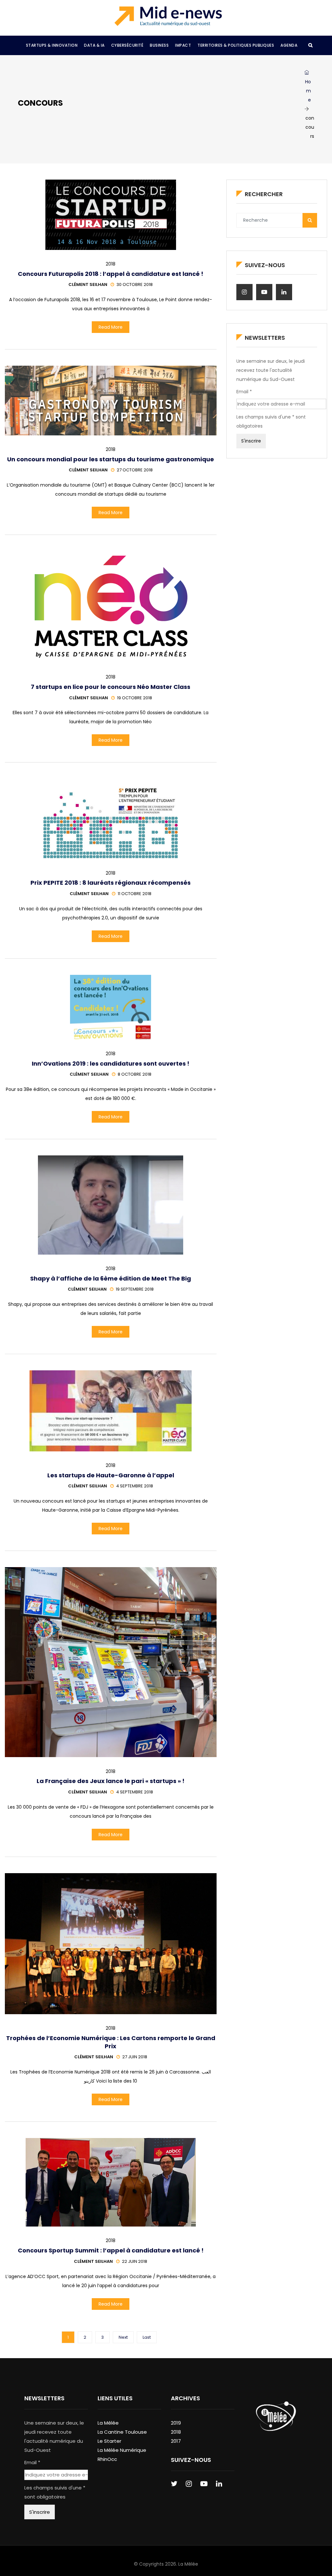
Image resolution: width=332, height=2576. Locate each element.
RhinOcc (107, 2459)
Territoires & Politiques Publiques (236, 45)
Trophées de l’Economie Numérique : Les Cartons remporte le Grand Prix (111, 2042)
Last (147, 2337)
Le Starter (109, 2441)
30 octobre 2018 (135, 284)
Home (308, 91)
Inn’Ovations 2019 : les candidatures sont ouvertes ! (111, 1063)
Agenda (289, 45)
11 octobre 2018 (135, 894)
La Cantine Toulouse (122, 2432)
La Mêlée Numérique (122, 2450)
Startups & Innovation (52, 45)
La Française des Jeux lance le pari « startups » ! (111, 1781)
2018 (111, 264)
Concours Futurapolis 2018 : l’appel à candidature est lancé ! (111, 274)
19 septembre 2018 (135, 1289)
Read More (111, 327)
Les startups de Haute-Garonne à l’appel (111, 1475)
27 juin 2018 (135, 2057)
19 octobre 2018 (135, 698)
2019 (176, 2423)
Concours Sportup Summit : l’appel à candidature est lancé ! (111, 2250)
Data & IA (94, 45)
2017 (176, 2441)
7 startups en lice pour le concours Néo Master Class (111, 687)
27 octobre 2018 (135, 470)
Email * (244, 392)
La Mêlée (108, 2423)
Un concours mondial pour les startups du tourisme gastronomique (111, 459)
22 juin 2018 (135, 2261)
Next (123, 2337)
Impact (183, 45)
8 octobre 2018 (135, 1074)
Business (159, 45)
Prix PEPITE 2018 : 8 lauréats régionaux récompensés (111, 883)
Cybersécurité (127, 45)
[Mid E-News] (168, 16)
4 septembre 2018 (135, 1486)
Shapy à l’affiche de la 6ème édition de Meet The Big (111, 1278)
